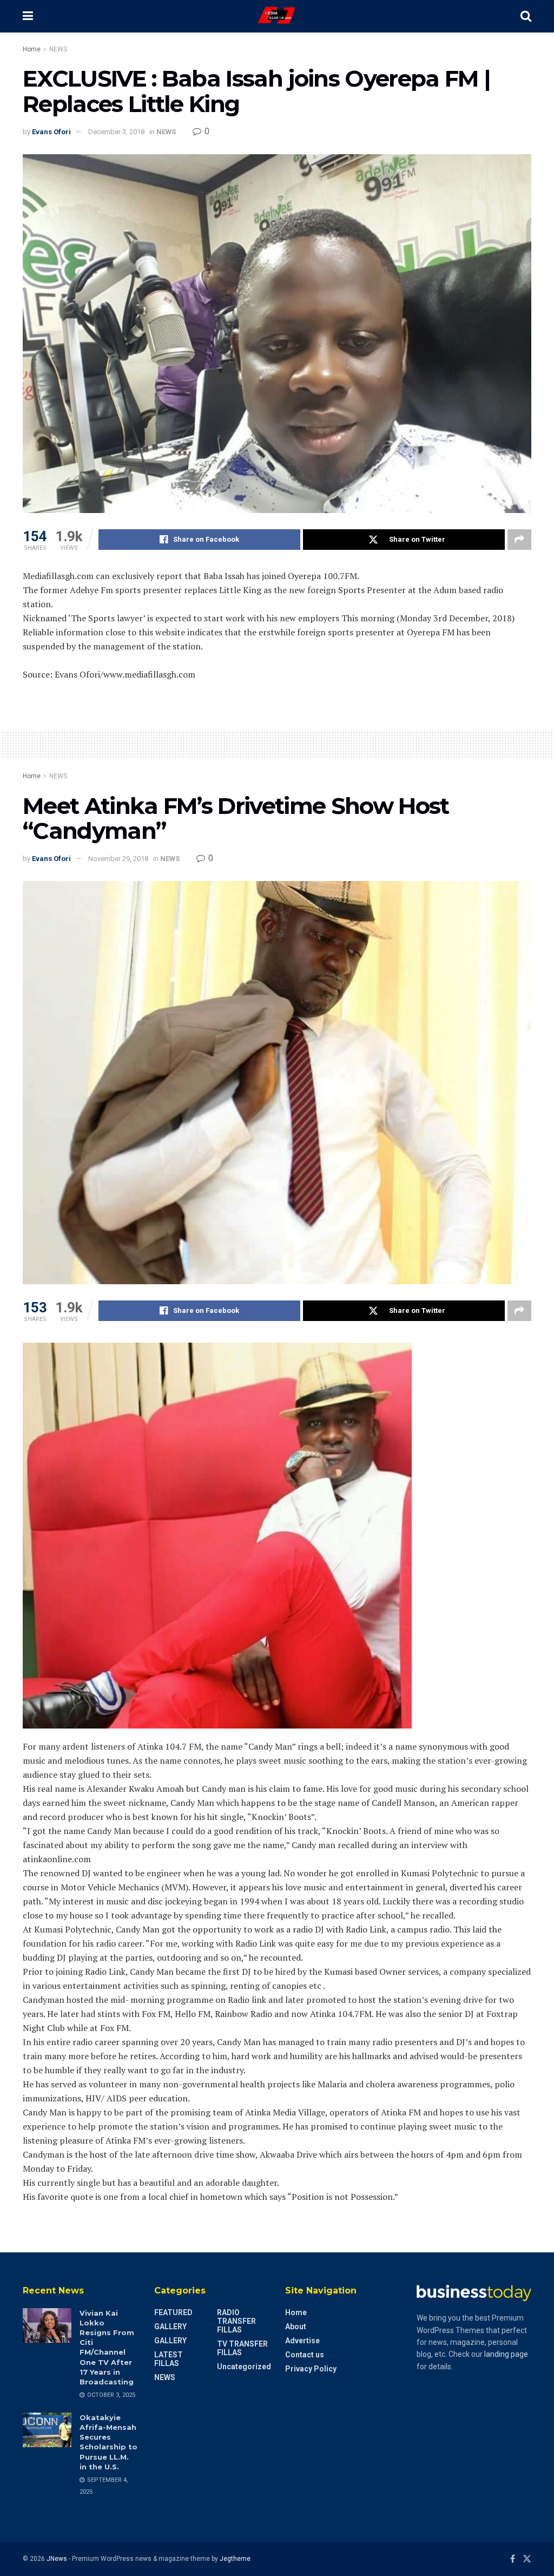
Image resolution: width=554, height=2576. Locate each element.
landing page (506, 2354)
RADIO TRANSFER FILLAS (236, 2321)
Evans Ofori (51, 132)
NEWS (58, 49)
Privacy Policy (311, 2369)
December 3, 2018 (116, 132)
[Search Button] (526, 16)
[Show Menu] (28, 16)
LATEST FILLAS (169, 2359)
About (296, 2327)
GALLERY (170, 2327)
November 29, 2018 (118, 859)
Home (32, 49)
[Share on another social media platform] (519, 540)
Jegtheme (235, 2559)
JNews (57, 2559)
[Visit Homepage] (277, 16)
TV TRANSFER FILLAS (242, 2348)
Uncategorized (244, 2367)
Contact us (305, 2355)
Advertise (302, 2341)
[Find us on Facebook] (513, 2559)
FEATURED (173, 2312)
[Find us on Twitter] (527, 2559)
